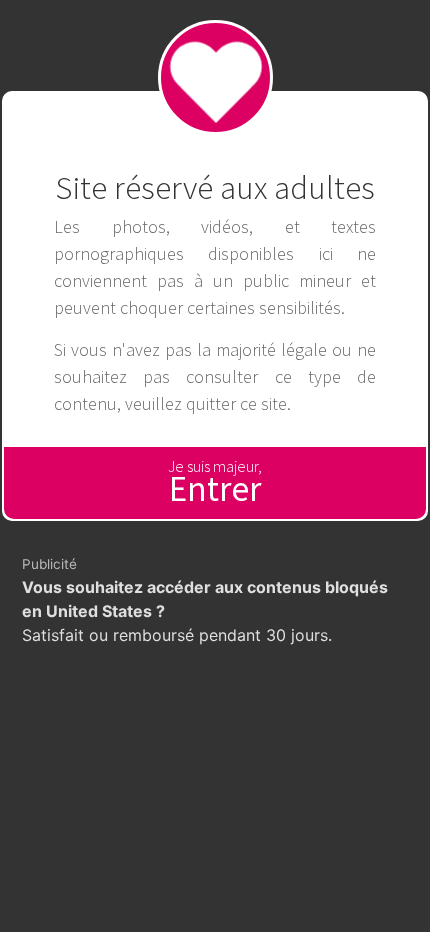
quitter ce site (236, 403)
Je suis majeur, (215, 483)
